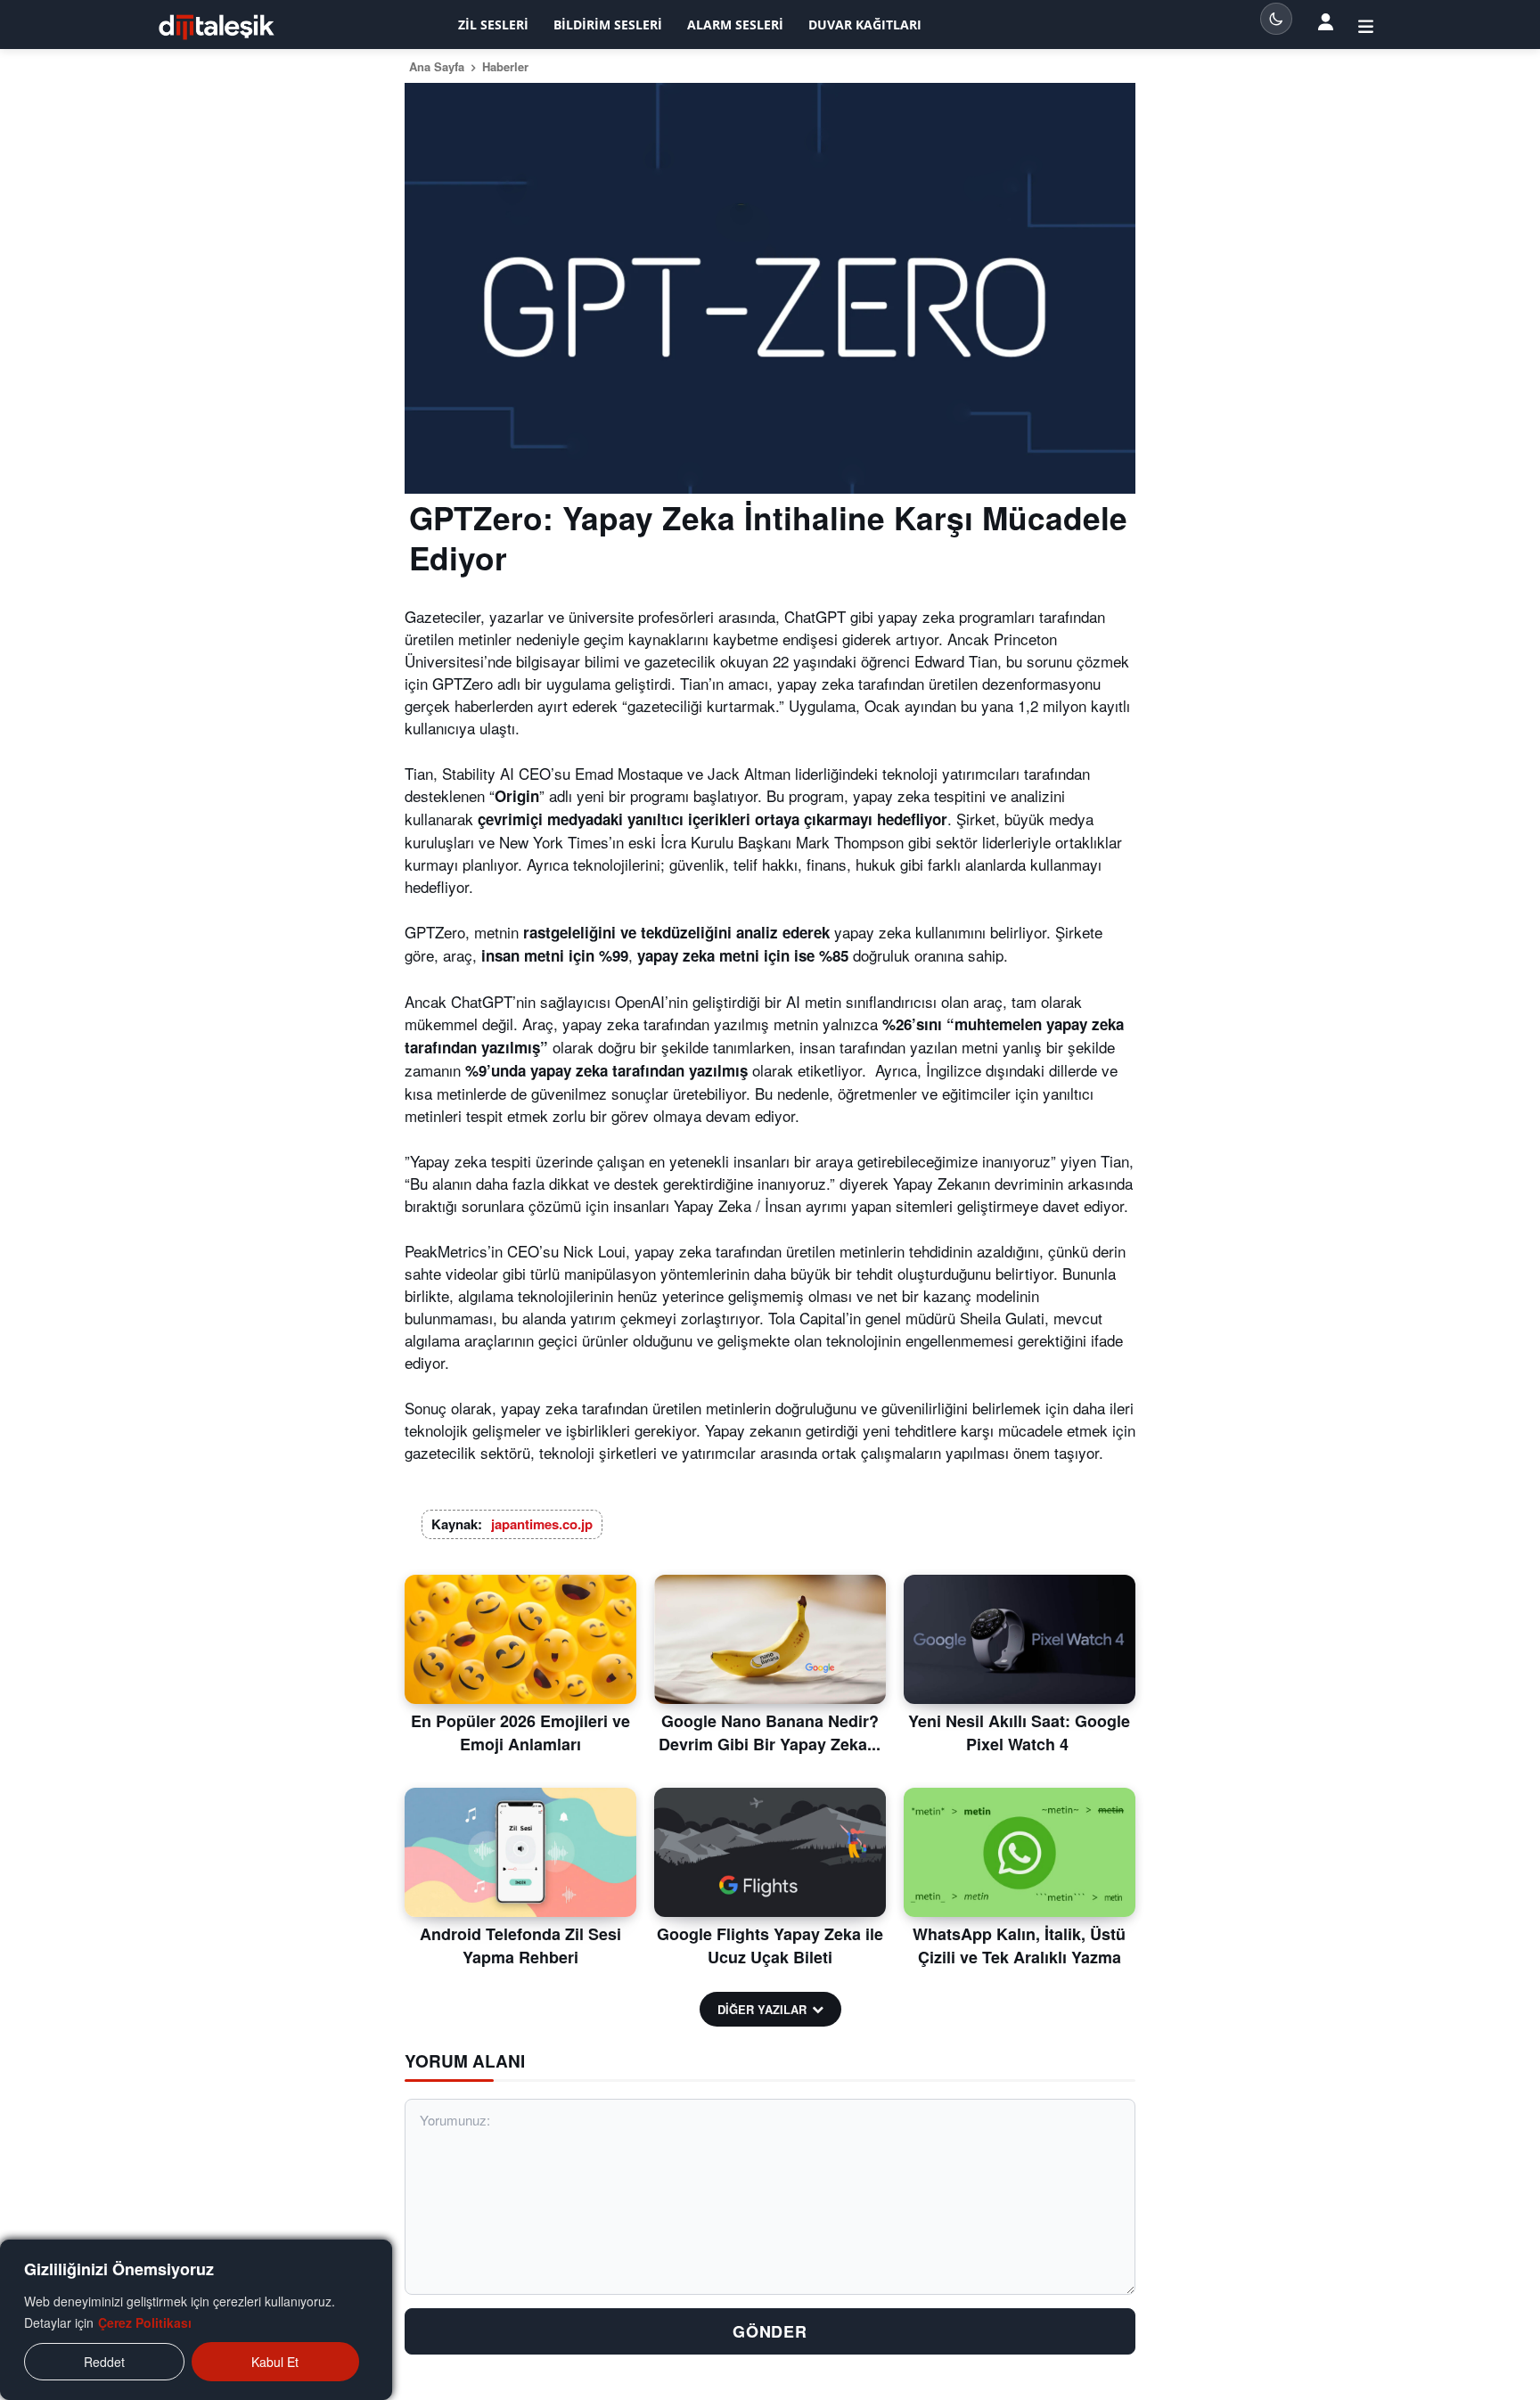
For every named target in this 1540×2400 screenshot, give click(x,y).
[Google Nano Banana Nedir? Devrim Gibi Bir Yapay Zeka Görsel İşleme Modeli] (770, 1640)
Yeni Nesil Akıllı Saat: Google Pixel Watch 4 (1019, 1732)
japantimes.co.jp (542, 1524)
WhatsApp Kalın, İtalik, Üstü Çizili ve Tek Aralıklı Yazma (1019, 1945)
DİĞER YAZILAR (762, 2009)
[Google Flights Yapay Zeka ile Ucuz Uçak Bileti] (770, 1853)
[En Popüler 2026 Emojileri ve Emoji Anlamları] (520, 1640)
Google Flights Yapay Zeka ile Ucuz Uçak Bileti (770, 1945)
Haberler (505, 66)
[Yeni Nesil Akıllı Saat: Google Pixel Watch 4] (1020, 1640)
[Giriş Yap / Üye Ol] (1366, 25)
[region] (196, 2320)
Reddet (104, 2362)
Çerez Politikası (145, 2322)
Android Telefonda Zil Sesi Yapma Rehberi (520, 1945)
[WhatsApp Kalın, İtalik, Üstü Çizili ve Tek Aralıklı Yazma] (1020, 1853)
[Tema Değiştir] (1276, 19)
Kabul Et (275, 2362)
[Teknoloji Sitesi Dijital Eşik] (217, 27)
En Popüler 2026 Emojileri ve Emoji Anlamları (520, 1732)
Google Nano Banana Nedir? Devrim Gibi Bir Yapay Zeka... (770, 1732)
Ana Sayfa (437, 66)
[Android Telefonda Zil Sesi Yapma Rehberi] (520, 1853)
